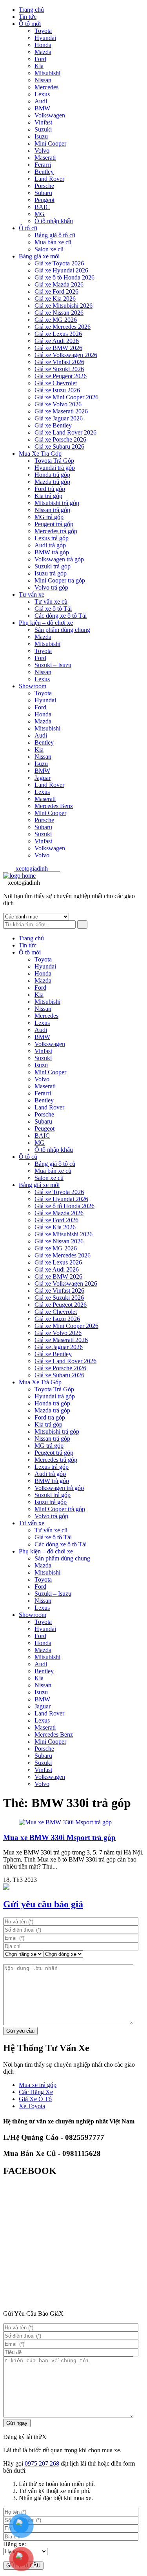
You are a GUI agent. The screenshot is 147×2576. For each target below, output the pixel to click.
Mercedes (46, 87)
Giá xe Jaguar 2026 (59, 418)
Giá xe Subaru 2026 (59, 446)
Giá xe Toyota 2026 (59, 263)
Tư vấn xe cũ (51, 602)
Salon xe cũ (49, 249)
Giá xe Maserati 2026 (61, 411)
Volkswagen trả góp (59, 559)
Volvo (42, 151)
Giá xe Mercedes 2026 (63, 327)
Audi (41, 101)
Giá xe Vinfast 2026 (59, 362)
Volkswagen (50, 115)
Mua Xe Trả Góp (40, 454)
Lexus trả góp (52, 538)
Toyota (43, 31)
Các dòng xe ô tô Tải (61, 616)
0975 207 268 (42, 2463)
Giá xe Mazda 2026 (59, 284)
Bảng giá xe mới (39, 256)
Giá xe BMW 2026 (58, 348)
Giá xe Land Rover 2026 (65, 432)
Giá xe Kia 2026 (55, 299)
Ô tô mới (30, 24)
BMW (42, 108)
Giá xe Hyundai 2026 (61, 270)
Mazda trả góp (52, 482)
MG (40, 214)
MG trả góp (49, 517)
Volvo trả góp (51, 587)
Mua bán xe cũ (53, 242)
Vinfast (43, 122)
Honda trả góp (52, 475)
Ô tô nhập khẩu (54, 221)
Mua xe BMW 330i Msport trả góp (59, 1837)
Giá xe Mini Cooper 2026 (66, 397)
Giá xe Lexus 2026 (58, 334)
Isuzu (41, 136)
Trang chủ (31, 10)
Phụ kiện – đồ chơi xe (46, 623)
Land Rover (49, 179)
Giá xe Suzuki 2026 (59, 369)
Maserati (45, 158)
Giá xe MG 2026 (56, 320)
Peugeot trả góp (54, 524)
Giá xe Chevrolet (56, 383)
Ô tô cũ (28, 228)
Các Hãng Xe (36, 2092)
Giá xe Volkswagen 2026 (66, 355)
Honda (43, 45)
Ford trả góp (50, 489)
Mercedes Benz (54, 806)
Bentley (44, 172)
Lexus (42, 94)
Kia (39, 66)
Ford (40, 59)
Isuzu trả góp (51, 573)
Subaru (43, 193)
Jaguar (43, 778)
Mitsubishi (47, 73)
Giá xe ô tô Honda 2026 (64, 277)
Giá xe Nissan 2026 (59, 313)
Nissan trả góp (52, 510)
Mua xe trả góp (38, 2085)
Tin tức (28, 17)
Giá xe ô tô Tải (53, 609)
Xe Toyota (32, 2106)
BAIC (42, 207)
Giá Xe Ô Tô (35, 2099)
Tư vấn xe (32, 594)
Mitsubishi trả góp (57, 503)
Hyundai (45, 38)
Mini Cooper (50, 143)
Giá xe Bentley (53, 425)
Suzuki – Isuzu (53, 665)
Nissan (43, 80)
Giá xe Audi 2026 (57, 341)
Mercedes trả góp (56, 531)
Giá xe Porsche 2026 (60, 439)
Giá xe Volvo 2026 (58, 404)
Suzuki (43, 129)
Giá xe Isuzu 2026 (57, 390)
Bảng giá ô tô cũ (55, 235)
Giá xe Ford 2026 (56, 291)
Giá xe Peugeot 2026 (61, 376)
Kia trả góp (48, 496)
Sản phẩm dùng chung (62, 630)
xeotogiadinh (37, 869)
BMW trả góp (52, 552)
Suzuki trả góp (53, 566)
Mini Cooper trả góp (60, 580)
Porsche (44, 186)
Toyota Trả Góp (54, 461)
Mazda (43, 52)
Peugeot (44, 200)
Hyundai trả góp (55, 468)
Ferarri (43, 165)
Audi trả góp (50, 545)
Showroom (33, 686)
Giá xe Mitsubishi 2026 (64, 306)
